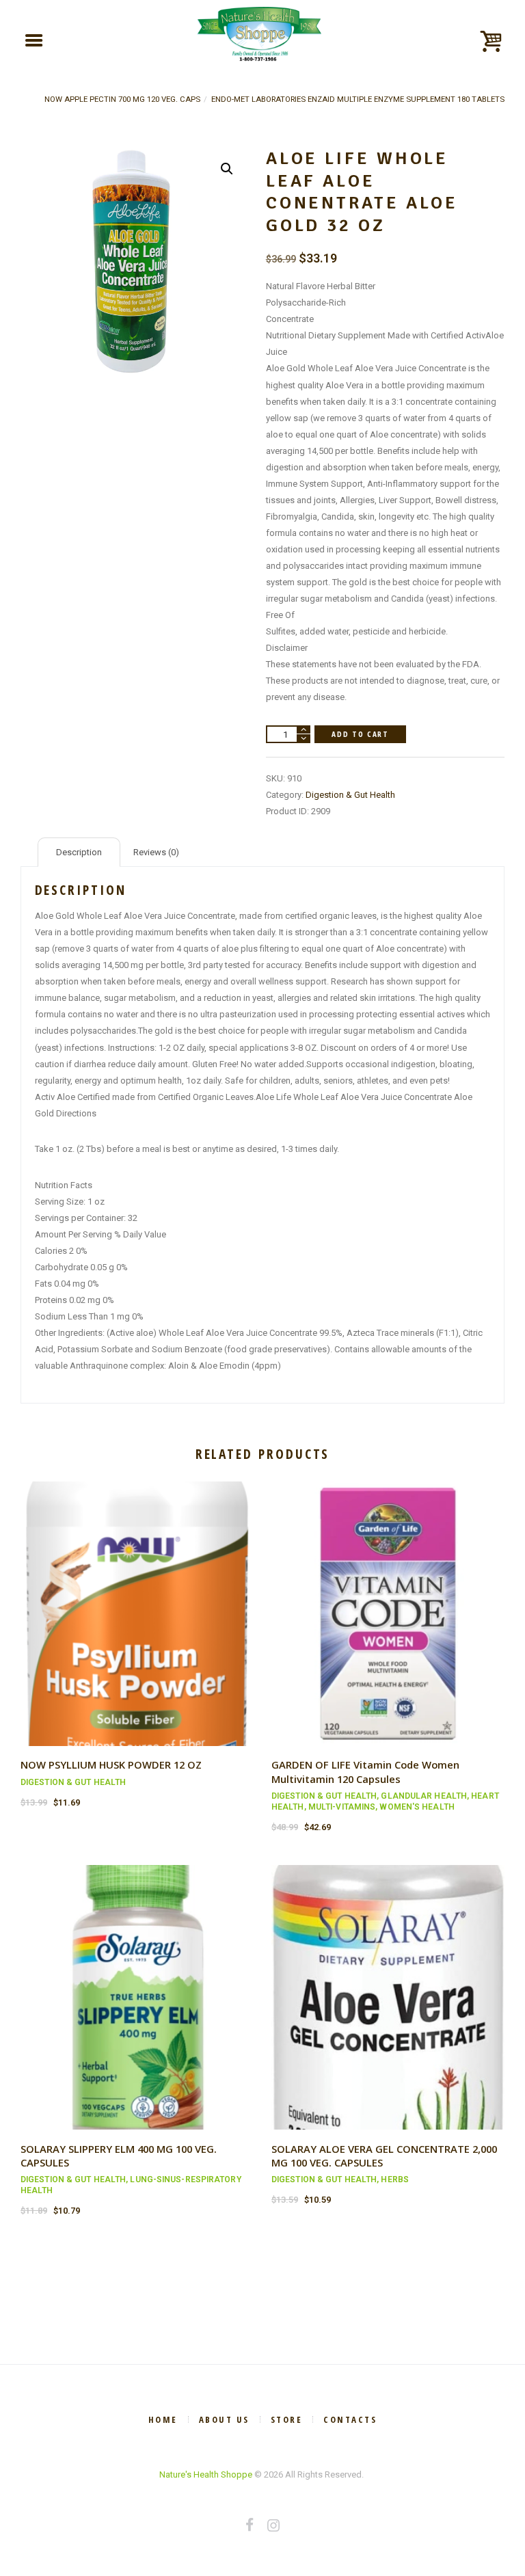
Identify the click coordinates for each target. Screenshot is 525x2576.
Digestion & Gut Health (350, 795)
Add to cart (360, 734)
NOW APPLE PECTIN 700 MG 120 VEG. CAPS (122, 99)
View (137, 1601)
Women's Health (417, 1807)
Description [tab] (79, 852)
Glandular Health (424, 1796)
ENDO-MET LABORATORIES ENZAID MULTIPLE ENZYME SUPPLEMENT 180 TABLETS (358, 99)
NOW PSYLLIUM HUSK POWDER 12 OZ (111, 1765)
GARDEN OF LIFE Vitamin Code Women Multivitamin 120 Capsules (365, 1771)
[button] (227, 169)
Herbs (395, 2179)
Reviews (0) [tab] (156, 852)
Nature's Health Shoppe (206, 2474)
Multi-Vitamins (342, 1807)
